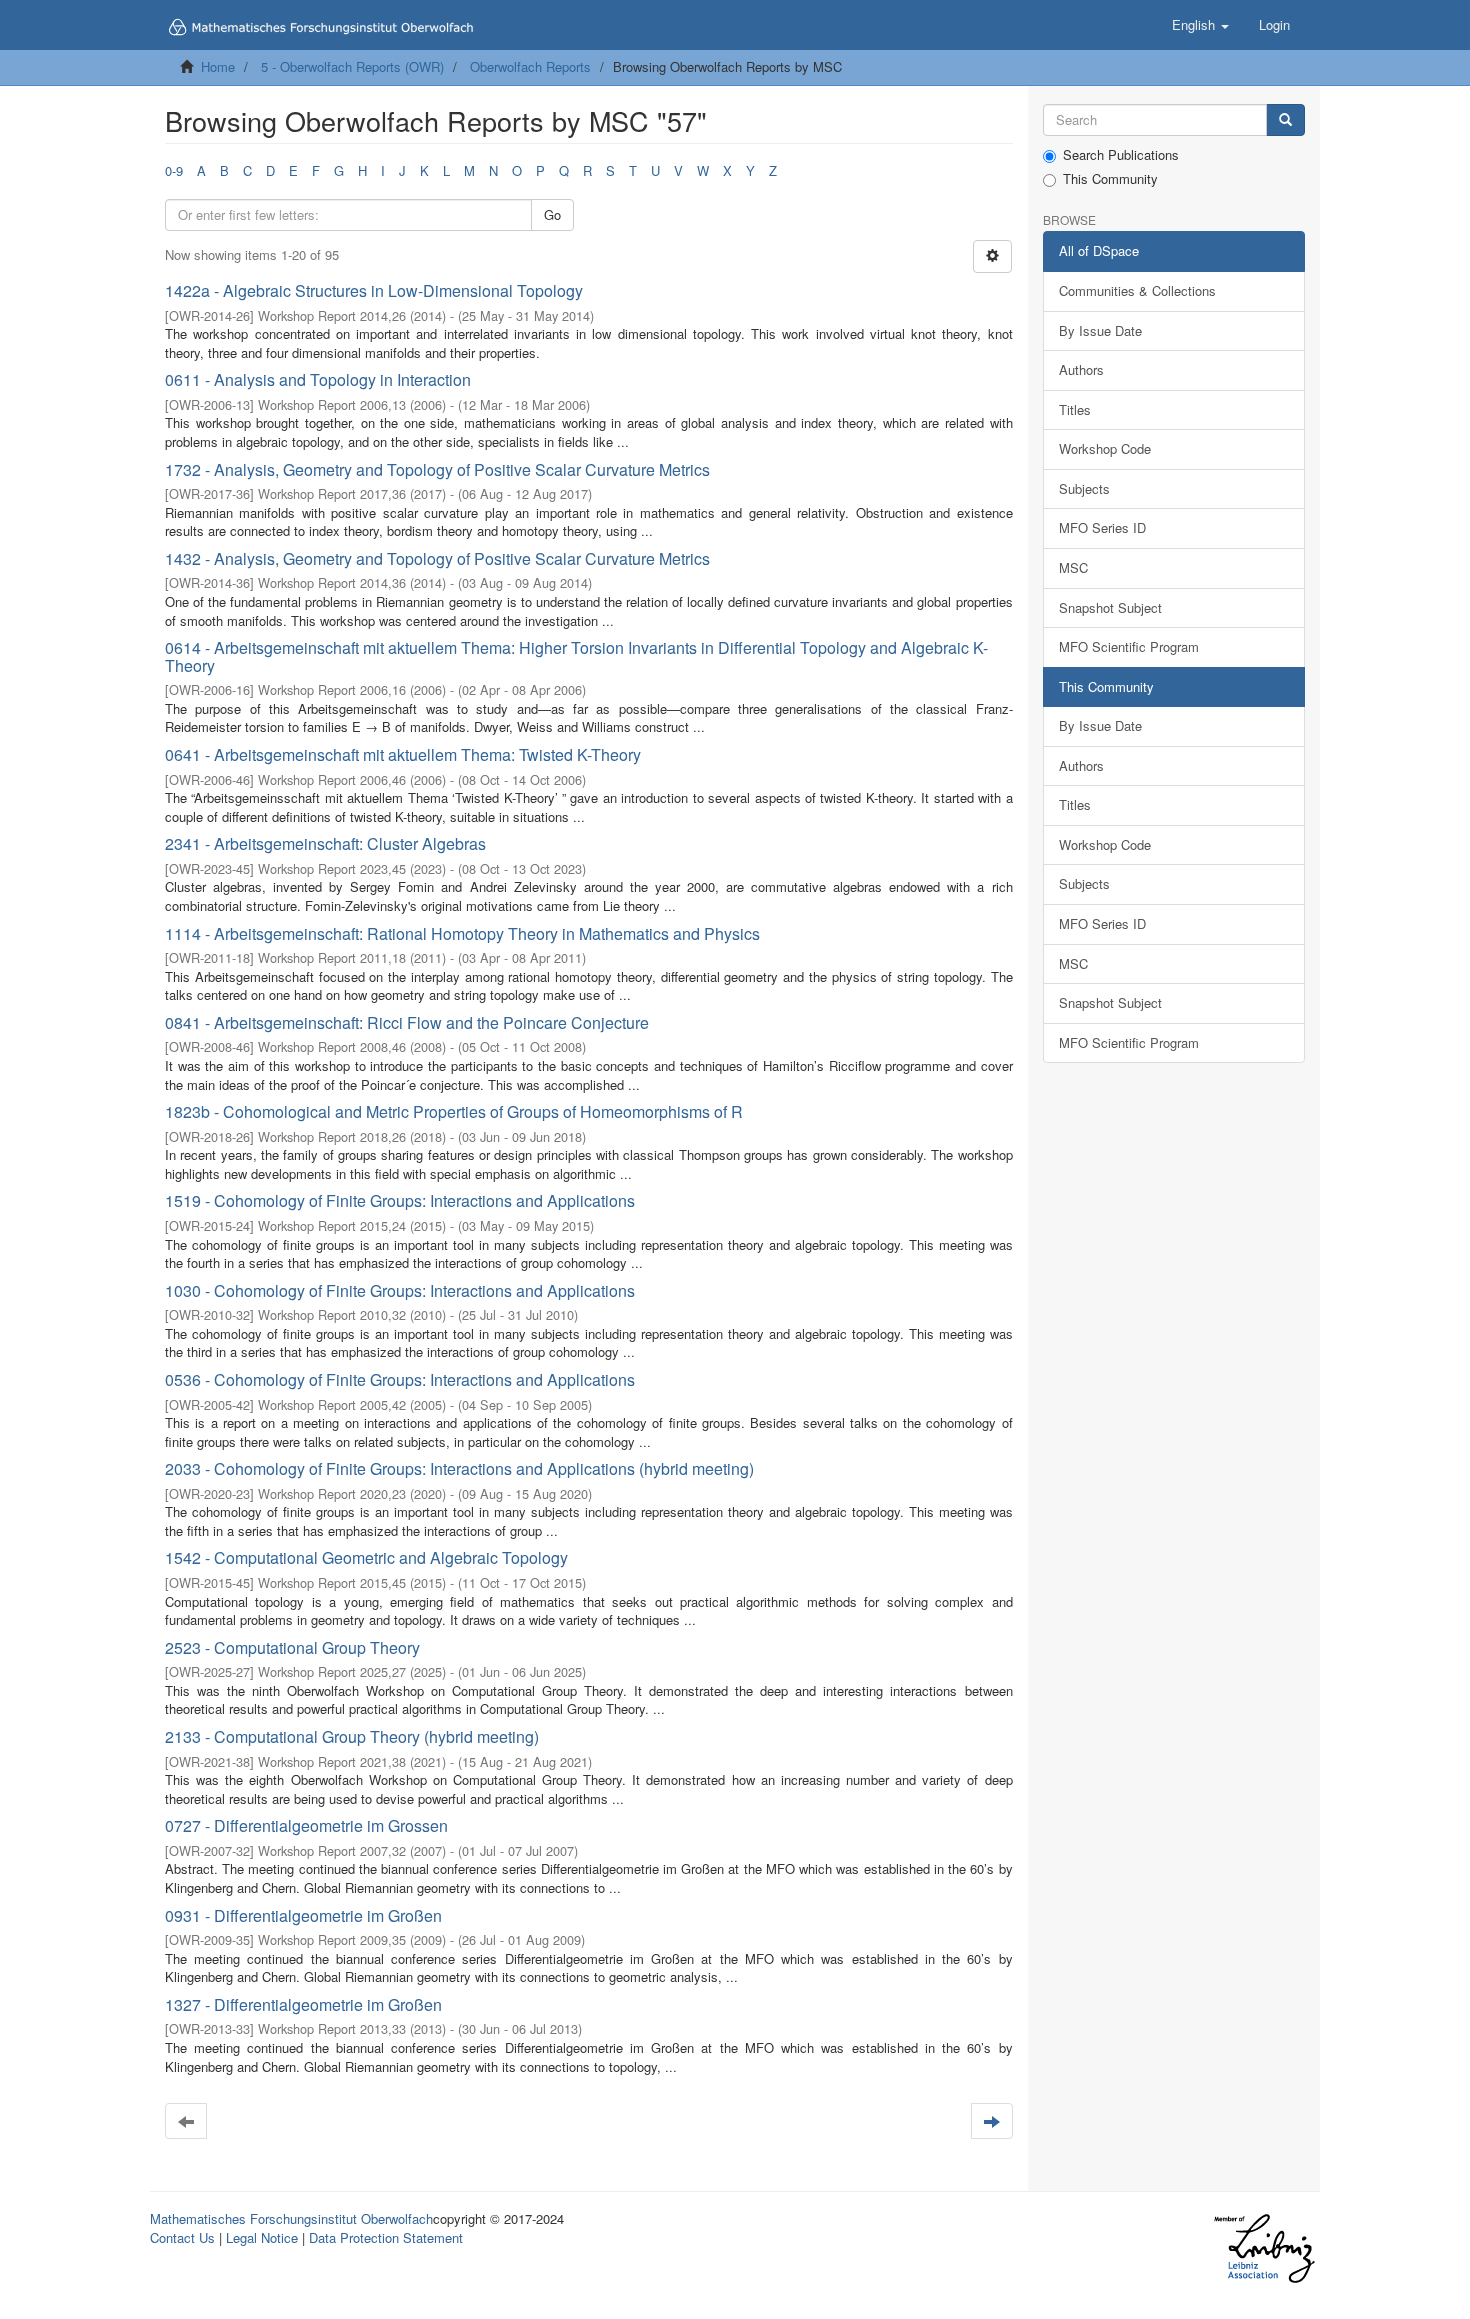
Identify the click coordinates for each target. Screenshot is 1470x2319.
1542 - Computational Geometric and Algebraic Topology (366, 1557)
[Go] (1285, 120)
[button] (1200, 25)
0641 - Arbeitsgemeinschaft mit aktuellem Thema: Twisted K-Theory (403, 754)
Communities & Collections (1137, 290)
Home (218, 66)
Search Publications (1121, 155)
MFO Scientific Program (1129, 646)
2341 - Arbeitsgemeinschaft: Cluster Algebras (325, 843)
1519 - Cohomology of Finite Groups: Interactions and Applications (400, 1200)
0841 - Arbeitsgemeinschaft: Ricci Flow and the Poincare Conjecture (407, 1022)
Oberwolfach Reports (530, 66)
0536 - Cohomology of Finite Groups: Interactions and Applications (400, 1379)
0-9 (174, 170)
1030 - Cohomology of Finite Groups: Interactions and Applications (400, 1290)
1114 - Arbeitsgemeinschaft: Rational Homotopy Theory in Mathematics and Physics (462, 933)
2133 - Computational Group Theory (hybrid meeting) (352, 1736)
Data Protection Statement (386, 2237)
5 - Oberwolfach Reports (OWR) (352, 66)
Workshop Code (1105, 448)
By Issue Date (1100, 330)
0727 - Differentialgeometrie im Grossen (306, 1825)
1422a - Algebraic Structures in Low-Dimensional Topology (374, 290)
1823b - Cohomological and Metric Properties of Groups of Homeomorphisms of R (454, 1111)
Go (552, 214)
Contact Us (182, 2237)
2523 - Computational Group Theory (292, 1647)
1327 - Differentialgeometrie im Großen (303, 2004)
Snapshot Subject (1110, 607)
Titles (1075, 409)
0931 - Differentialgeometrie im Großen (303, 1915)
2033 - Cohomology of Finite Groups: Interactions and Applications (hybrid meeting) (459, 1468)
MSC (1073, 567)
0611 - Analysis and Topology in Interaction (318, 379)
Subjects (1084, 488)
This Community (1110, 179)
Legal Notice (262, 2237)
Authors (1081, 369)
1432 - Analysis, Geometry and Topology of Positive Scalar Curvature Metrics (437, 558)
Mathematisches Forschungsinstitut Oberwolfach (291, 2218)
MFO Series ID (1102, 527)
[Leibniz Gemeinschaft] (1263, 2248)
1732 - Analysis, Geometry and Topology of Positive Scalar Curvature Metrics (437, 469)
